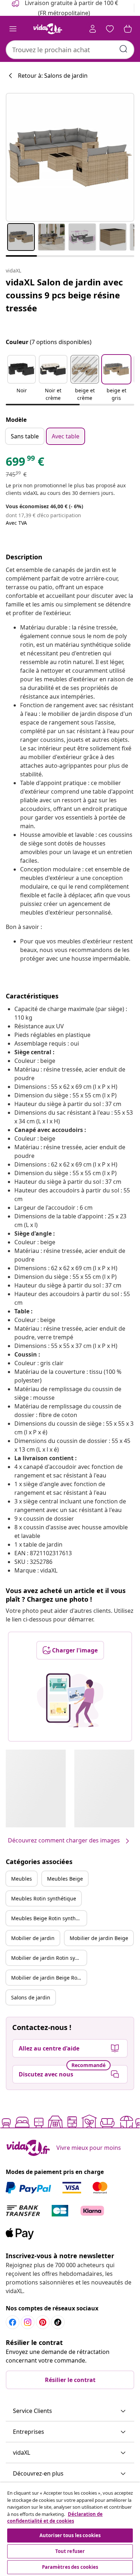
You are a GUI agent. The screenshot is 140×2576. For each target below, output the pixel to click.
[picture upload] (70, 1700)
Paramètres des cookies (70, 2567)
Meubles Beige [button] (65, 1879)
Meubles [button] (22, 1879)
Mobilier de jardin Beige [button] (99, 1938)
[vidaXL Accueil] (48, 29)
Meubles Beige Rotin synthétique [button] (49, 1918)
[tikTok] (58, 2322)
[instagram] (28, 2322)
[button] (22, 379)
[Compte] (93, 29)
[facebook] (13, 2322)
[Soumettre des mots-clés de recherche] (123, 49)
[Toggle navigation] (13, 29)
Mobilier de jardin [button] (33, 1938)
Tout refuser (70, 2551)
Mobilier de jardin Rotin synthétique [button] (49, 1958)
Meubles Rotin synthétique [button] (44, 1898)
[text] (25, 463)
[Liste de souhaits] (110, 29)
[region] (70, 2529)
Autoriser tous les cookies (70, 2535)
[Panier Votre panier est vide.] (128, 29)
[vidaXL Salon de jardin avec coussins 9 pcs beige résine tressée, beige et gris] (70, 157)
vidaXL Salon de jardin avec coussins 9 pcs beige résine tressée (64, 295)
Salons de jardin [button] (31, 1997)
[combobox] (70, 50)
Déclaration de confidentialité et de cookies (55, 2518)
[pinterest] (43, 2322)
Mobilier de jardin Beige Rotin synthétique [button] (49, 1978)
